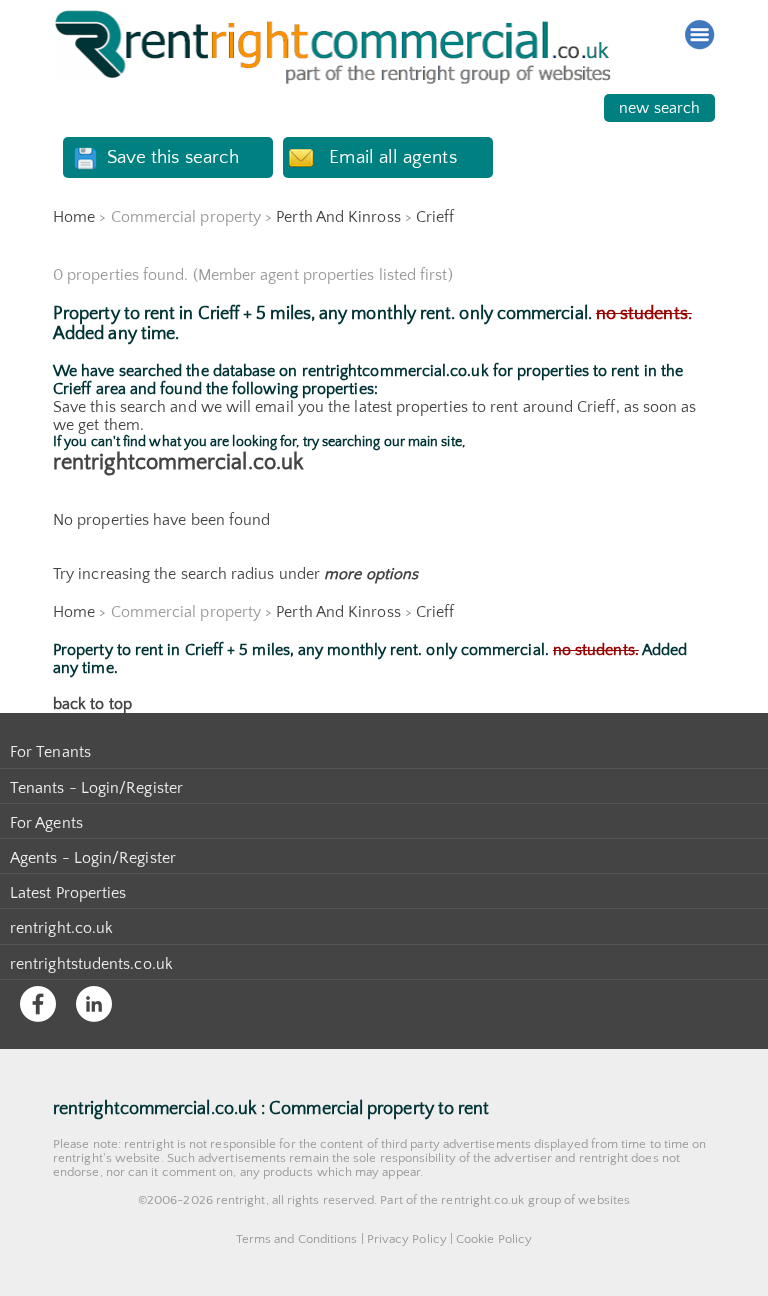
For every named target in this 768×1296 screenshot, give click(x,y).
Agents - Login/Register (93, 858)
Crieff (435, 217)
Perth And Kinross (338, 217)
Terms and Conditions (297, 1239)
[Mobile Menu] (700, 35)
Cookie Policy (494, 1239)
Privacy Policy (407, 1239)
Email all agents (392, 157)
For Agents (46, 823)
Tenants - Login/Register (96, 788)
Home (74, 217)
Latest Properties (68, 893)
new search (659, 108)
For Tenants (50, 752)
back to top (92, 704)
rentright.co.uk (61, 928)
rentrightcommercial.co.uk (178, 462)
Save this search (173, 157)
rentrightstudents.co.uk (91, 964)
